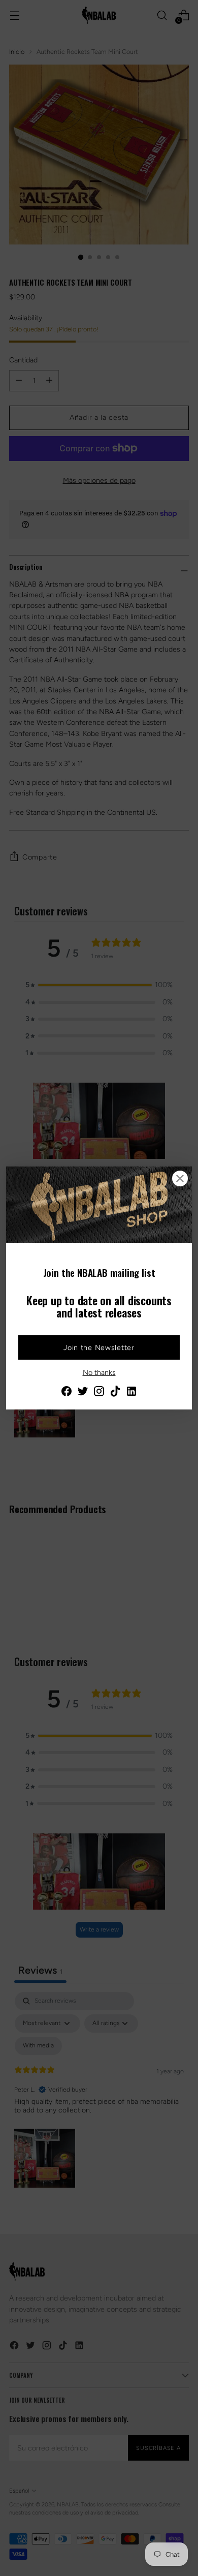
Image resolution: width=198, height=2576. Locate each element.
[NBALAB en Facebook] (67, 1393)
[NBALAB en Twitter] (83, 1393)
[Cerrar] (180, 1178)
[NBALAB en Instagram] (99, 1393)
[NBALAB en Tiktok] (115, 1393)
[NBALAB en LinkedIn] (131, 1393)
